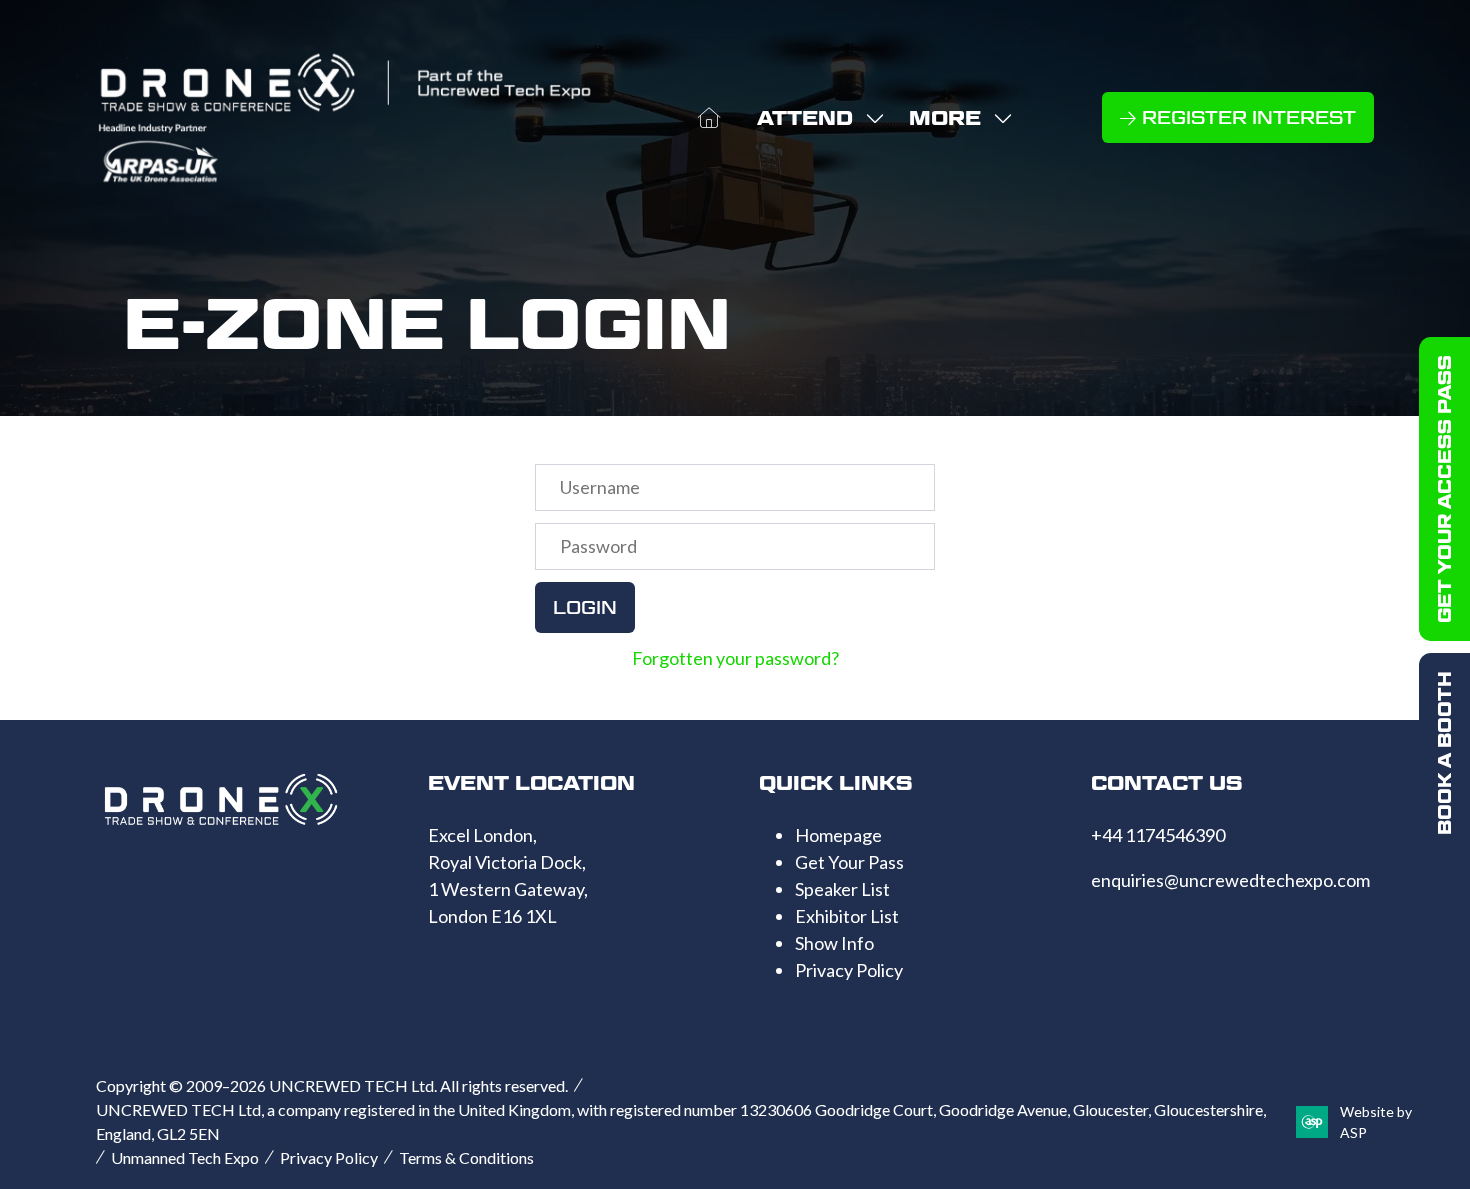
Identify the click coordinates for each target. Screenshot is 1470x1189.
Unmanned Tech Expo (185, 1157)
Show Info (834, 943)
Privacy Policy (849, 970)
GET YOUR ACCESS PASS (1444, 489)
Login (585, 607)
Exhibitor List (847, 916)
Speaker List (842, 889)
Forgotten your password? (735, 658)
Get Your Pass (849, 862)
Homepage (838, 835)
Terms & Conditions (466, 1157)
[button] (955, 118)
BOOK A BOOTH (1444, 753)
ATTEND (805, 118)
